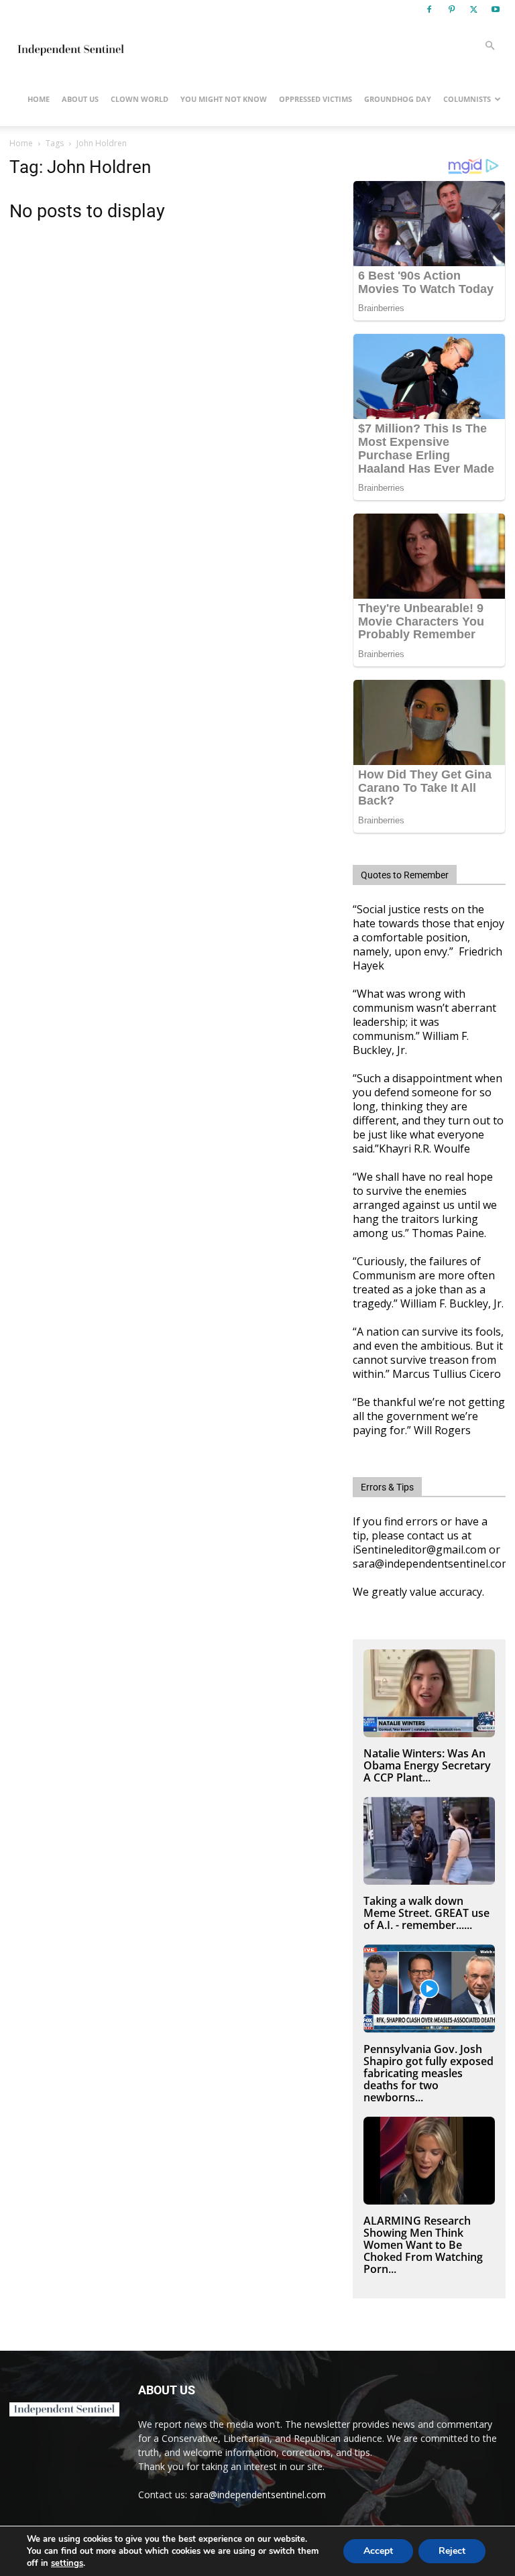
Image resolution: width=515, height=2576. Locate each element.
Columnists (467, 99)
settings (67, 2563)
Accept (378, 2551)
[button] (490, 46)
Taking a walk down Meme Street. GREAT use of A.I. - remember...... (426, 1913)
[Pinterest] (451, 9)
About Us (80, 99)
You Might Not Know (224, 99)
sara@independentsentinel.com (258, 2495)
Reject (452, 2551)
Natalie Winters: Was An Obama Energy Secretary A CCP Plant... (427, 1765)
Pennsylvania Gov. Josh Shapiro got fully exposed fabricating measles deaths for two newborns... (428, 2073)
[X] (473, 9)
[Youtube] (496, 9)
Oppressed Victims (316, 99)
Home (39, 99)
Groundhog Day (398, 99)
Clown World (139, 99)
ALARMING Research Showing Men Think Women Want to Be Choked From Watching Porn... (423, 2245)
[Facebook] (429, 9)
